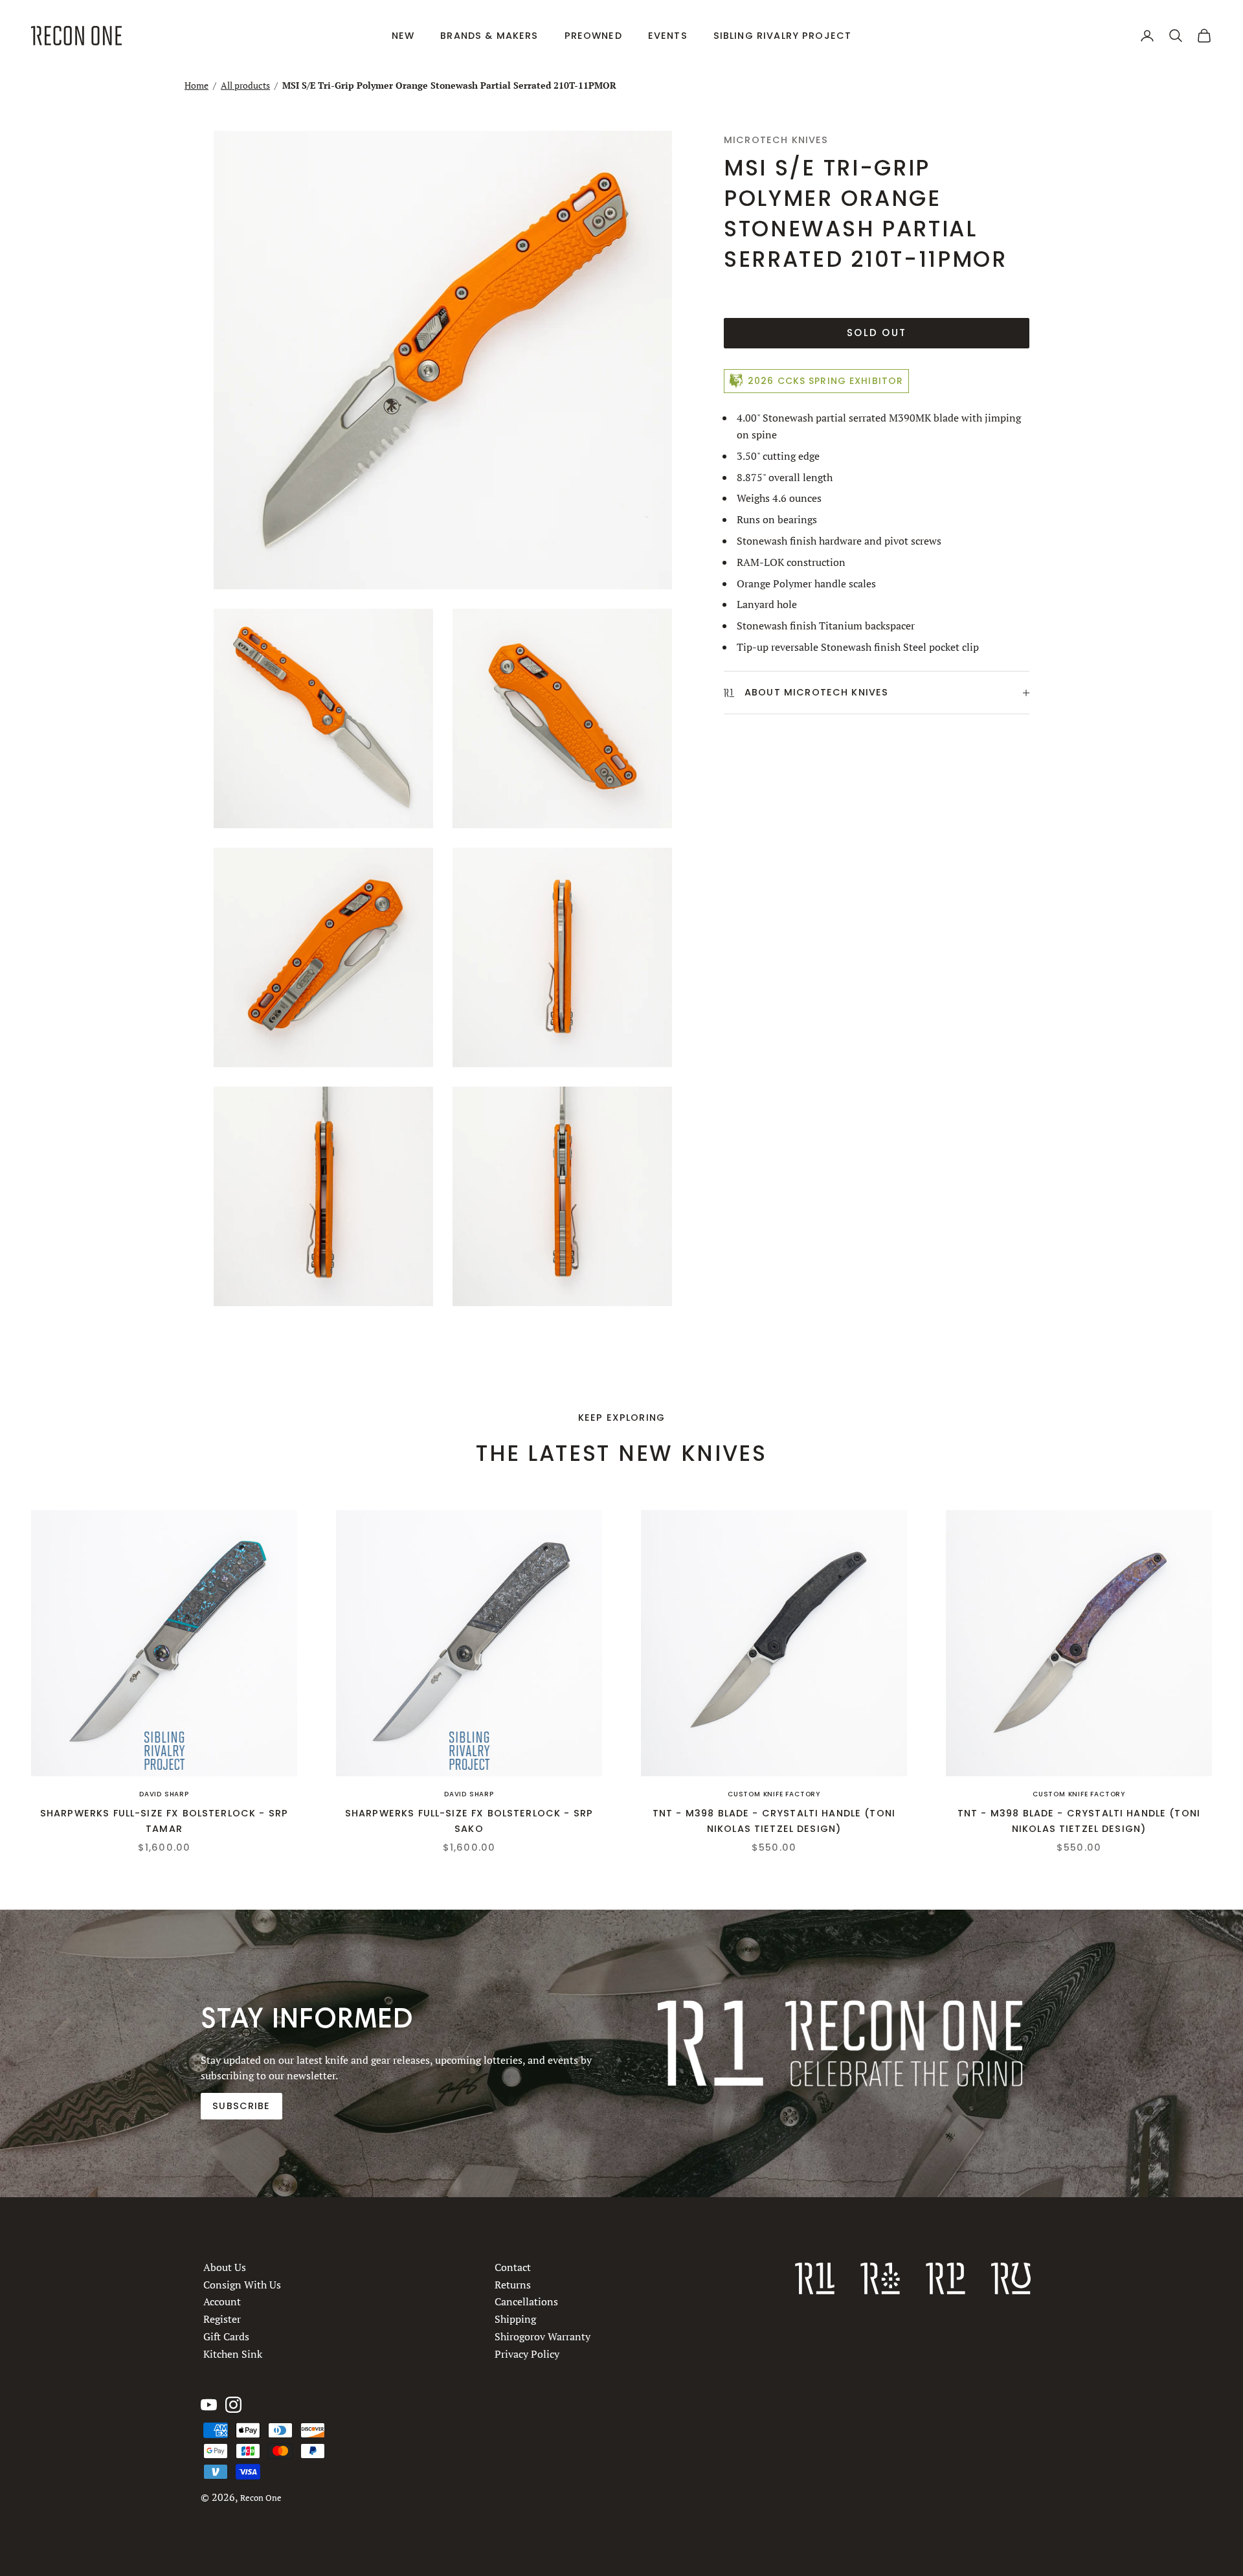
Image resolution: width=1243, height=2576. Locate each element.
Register (222, 2319)
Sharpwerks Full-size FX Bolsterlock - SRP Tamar (164, 1821)
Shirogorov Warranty (543, 2336)
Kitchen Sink (233, 2354)
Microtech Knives (776, 140)
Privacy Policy (527, 2354)
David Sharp (164, 1794)
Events (668, 36)
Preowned (593, 36)
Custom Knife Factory (774, 1794)
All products (245, 85)
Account (222, 2301)
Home (196, 85)
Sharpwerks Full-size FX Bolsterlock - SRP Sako (469, 1821)
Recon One (261, 2498)
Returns (513, 2285)
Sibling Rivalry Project (783, 36)
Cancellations (526, 2301)
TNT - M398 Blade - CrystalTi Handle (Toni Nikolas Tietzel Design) (774, 1821)
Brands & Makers (489, 36)
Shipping (515, 2319)
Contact (513, 2267)
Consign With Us (242, 2285)
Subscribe (241, 2106)
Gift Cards (226, 2336)
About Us (225, 2267)
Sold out (877, 333)
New (403, 36)
